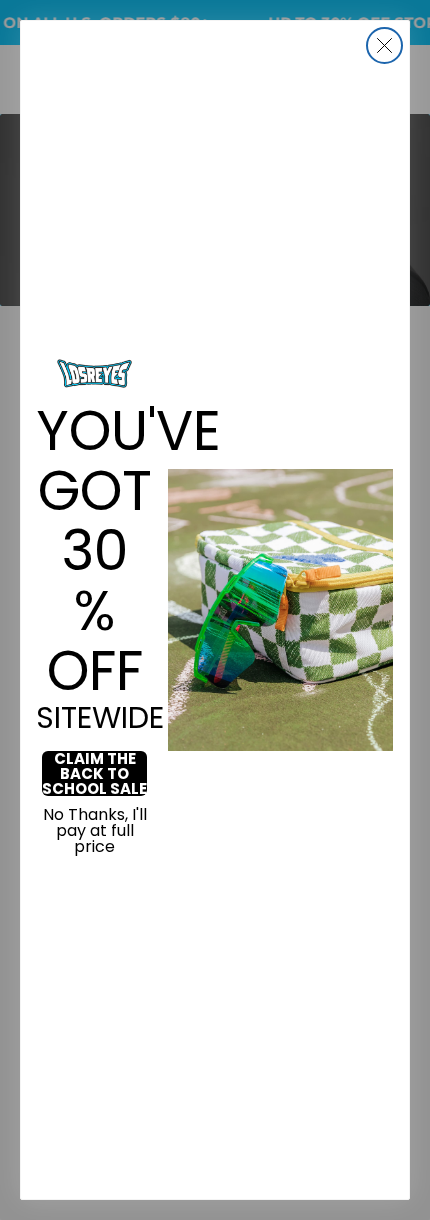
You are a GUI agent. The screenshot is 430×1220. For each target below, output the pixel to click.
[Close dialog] (384, 45)
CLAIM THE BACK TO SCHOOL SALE (94, 773)
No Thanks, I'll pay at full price (95, 831)
